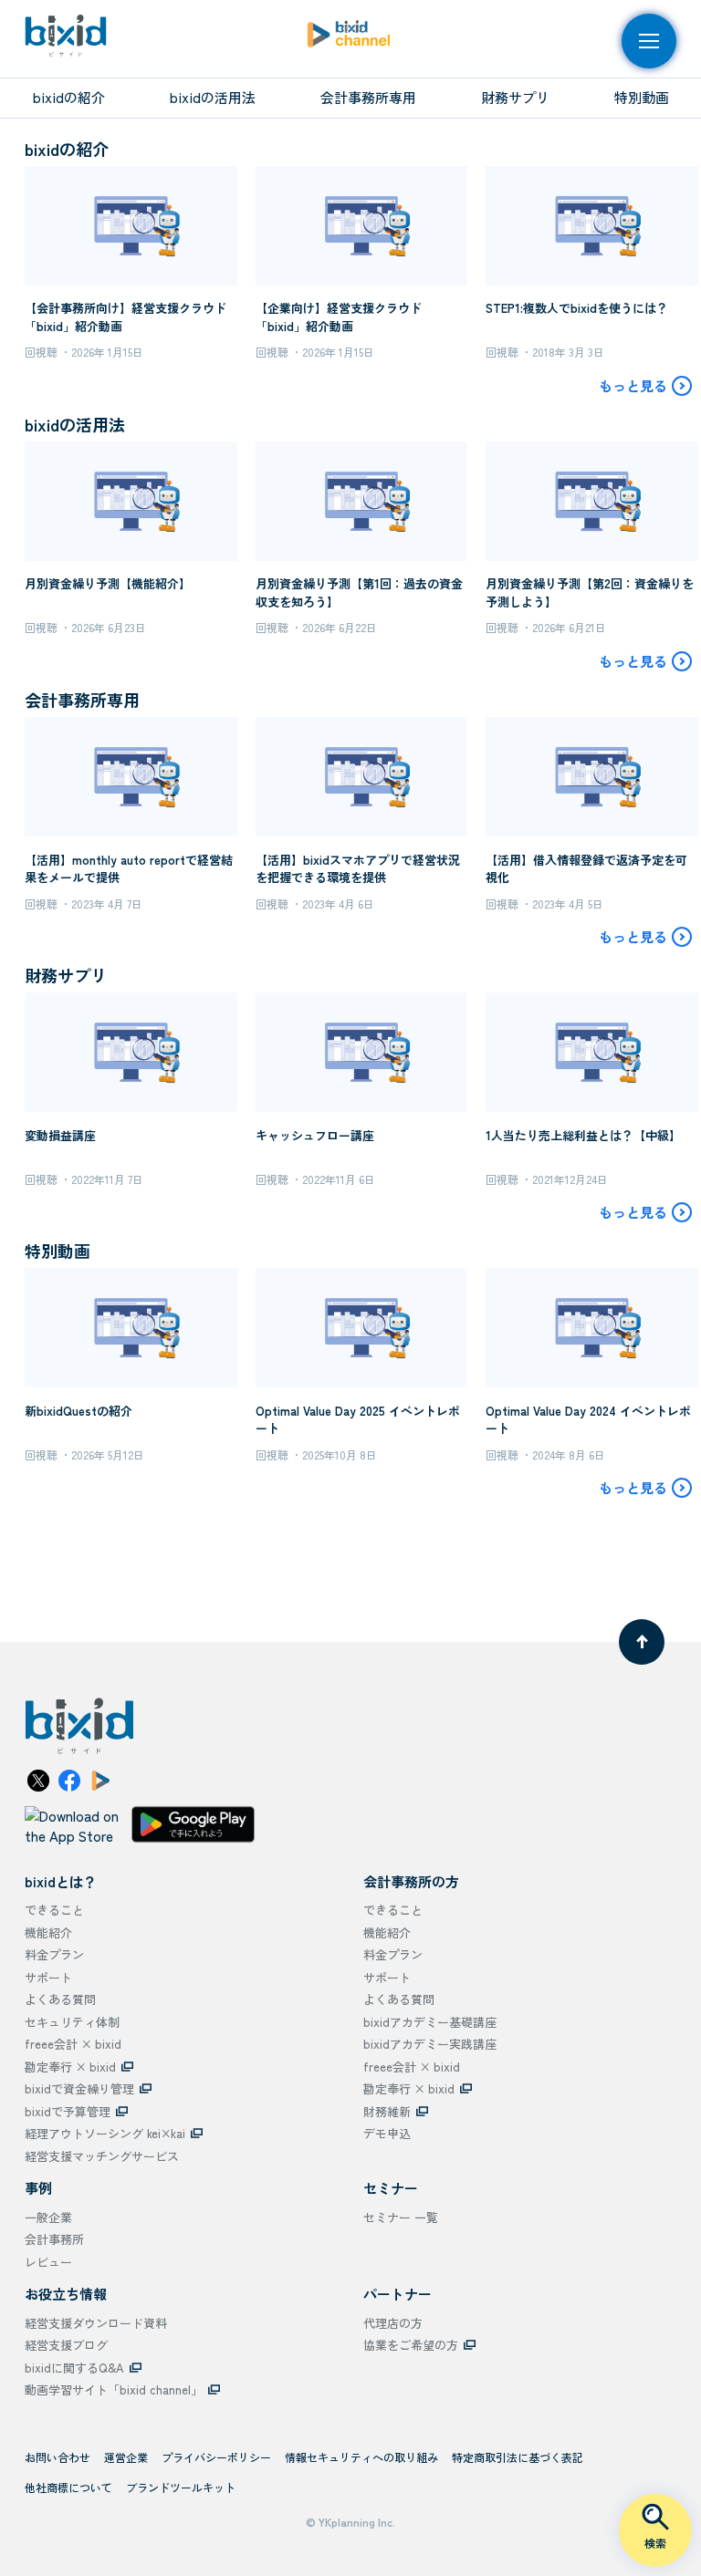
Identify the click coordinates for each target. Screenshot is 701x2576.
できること (54, 1910)
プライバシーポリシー (216, 2457)
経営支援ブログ (66, 2345)
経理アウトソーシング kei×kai (105, 2133)
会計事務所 (54, 2239)
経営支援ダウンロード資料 (96, 2323)
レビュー (48, 2262)
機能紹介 (48, 1932)
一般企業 (48, 2217)
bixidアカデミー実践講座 (430, 2044)
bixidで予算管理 (68, 2111)
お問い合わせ (58, 2457)
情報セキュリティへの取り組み (361, 2457)
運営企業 (126, 2457)
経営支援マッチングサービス (102, 2156)
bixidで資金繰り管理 (79, 2088)
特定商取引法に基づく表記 (518, 2457)
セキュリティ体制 (72, 2022)
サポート (48, 1977)
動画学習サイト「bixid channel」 (114, 2389)
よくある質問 (60, 1999)
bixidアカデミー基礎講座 (430, 2022)
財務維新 (387, 2111)
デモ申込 (387, 2133)
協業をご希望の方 (411, 2345)
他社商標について (68, 2487)
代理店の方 (393, 2323)
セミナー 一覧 (401, 2217)
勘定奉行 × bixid (70, 2067)
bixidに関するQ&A (74, 2368)
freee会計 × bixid (73, 2044)
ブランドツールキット (181, 2487)
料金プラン (54, 1954)
